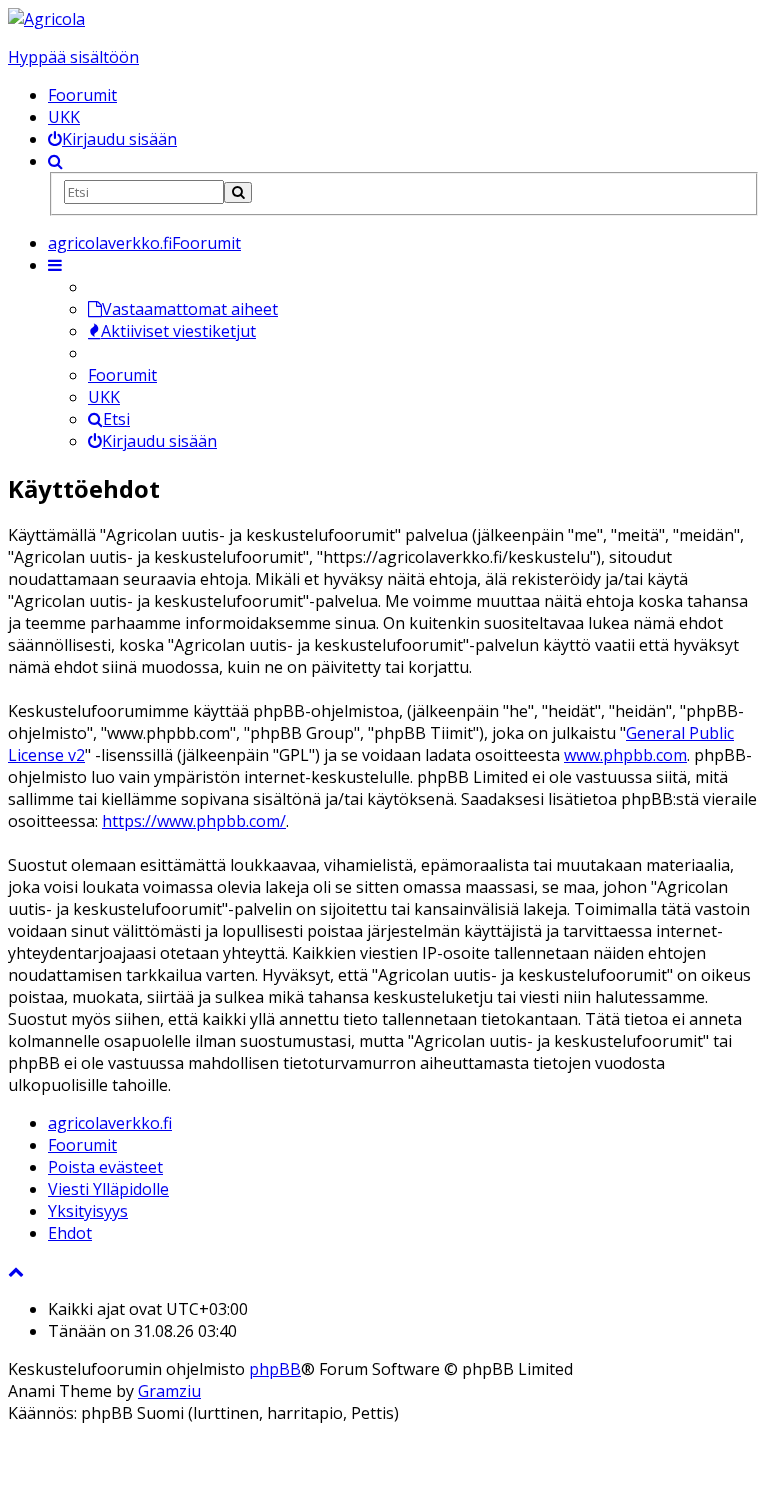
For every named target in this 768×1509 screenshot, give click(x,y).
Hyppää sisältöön (73, 57)
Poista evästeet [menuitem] (105, 1167)
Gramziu (169, 1391)
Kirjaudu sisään (159, 441)
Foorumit (82, 95)
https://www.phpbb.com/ (194, 821)
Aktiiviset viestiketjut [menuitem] (178, 331)
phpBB (275, 1369)
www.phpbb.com (625, 755)
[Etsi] (238, 192)
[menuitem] (112, 139)
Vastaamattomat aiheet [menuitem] (190, 309)
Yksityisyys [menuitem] (88, 1211)
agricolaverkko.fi (110, 1123)
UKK (64, 117)
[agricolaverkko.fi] (46, 19)
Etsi (116, 419)
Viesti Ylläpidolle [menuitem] (108, 1189)
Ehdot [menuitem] (70, 1233)
